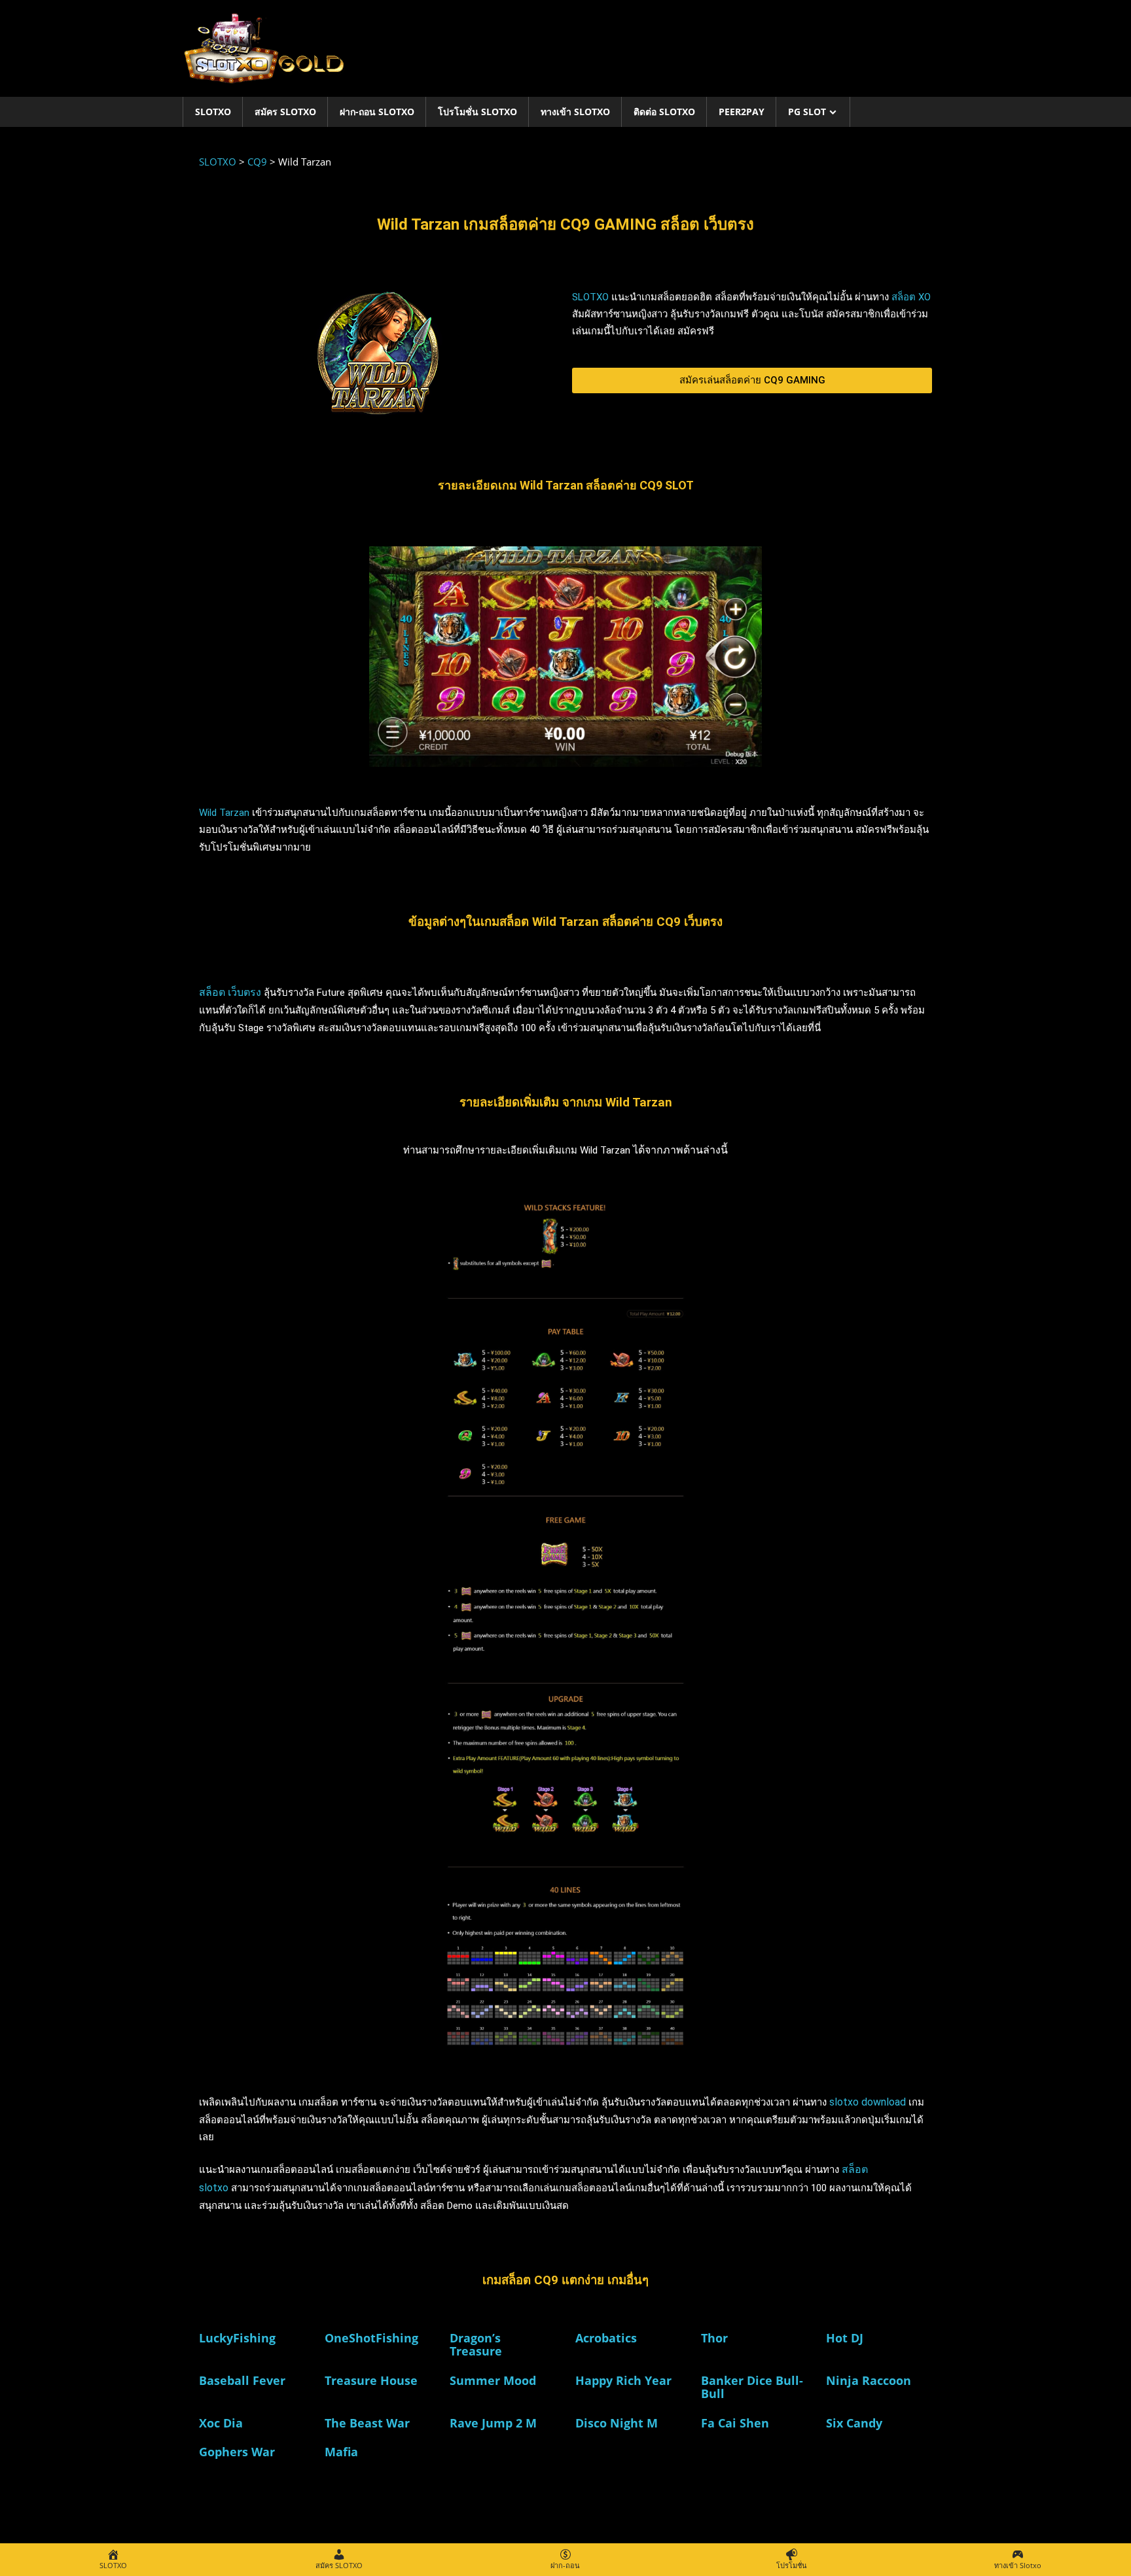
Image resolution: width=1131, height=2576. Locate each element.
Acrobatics (606, 2338)
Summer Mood (493, 2380)
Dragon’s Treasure (476, 2344)
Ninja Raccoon (869, 2380)
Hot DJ (845, 2338)
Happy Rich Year (623, 2380)
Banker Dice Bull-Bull (752, 2387)
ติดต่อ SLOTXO (664, 112)
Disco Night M (617, 2423)
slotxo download (868, 2102)
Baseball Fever (242, 2380)
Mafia (341, 2452)
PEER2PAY (742, 112)
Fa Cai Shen (735, 2423)
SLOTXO (213, 112)
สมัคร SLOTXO (285, 112)
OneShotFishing (371, 2338)
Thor (714, 2338)
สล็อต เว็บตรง (230, 992)
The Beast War (367, 2423)
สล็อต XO (911, 297)
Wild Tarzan (224, 813)
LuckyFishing (237, 2338)
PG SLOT (807, 112)
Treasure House (371, 2380)
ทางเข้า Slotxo (575, 112)
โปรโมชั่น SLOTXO (477, 112)
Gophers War (237, 2452)
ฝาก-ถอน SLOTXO (377, 112)
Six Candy (854, 2423)
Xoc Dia (221, 2423)
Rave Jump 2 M (493, 2423)
